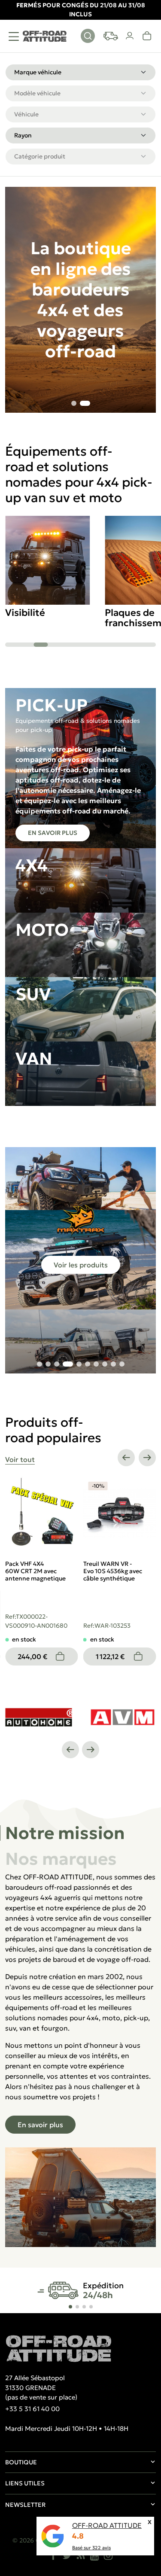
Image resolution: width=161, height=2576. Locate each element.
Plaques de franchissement (41, 618)
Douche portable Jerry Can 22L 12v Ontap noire (118, 1567)
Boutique (21, 2462)
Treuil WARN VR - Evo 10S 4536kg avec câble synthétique (35, 1571)
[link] (147, 36)
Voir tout (20, 1459)
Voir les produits (81, 1265)
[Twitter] (67, 2555)
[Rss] (81, 2555)
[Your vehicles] (111, 36)
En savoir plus (53, 833)
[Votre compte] (130, 36)
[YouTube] (94, 2555)
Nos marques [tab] (61, 1859)
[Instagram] (108, 2555)
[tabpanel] (80, 2059)
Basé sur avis (91, 2548)
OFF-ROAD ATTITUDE (107, 2525)
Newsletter (25, 2505)
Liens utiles (25, 2483)
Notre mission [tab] (65, 1833)
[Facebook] (53, 2555)
